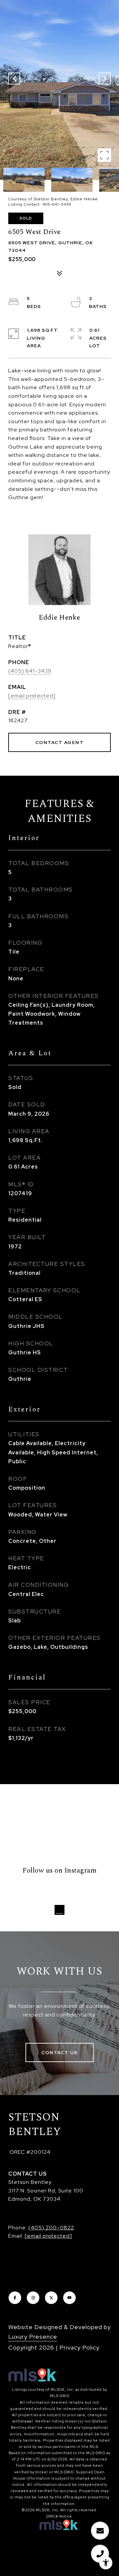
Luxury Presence (33, 2337)
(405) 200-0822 (51, 2228)
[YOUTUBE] (69, 2298)
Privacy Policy (79, 2347)
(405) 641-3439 (30, 671)
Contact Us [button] (59, 2052)
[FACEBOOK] (15, 2298)
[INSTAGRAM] (33, 2298)
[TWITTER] (51, 2298)
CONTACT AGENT (60, 742)
